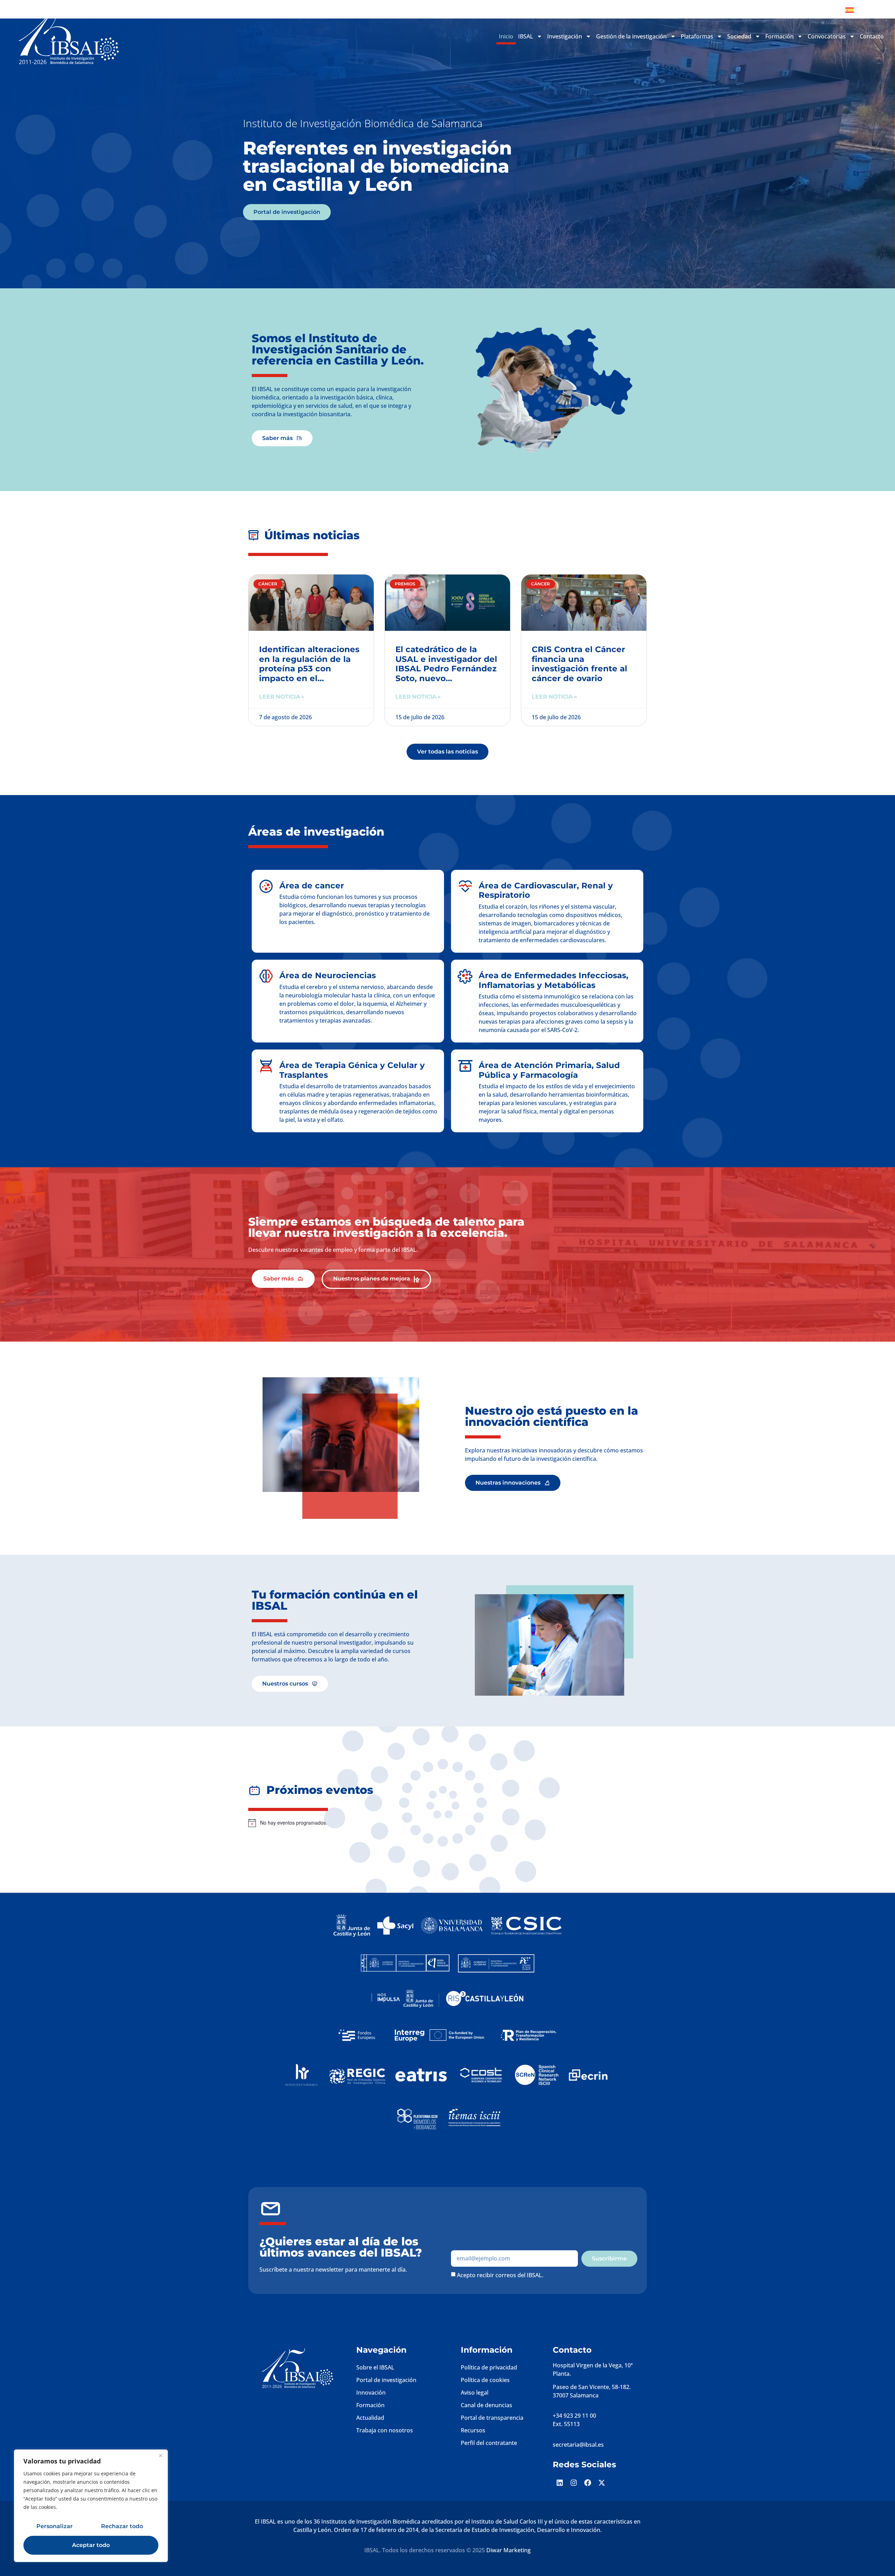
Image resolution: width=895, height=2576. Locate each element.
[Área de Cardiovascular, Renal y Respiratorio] (465, 886)
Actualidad (370, 2418)
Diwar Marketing (509, 2550)
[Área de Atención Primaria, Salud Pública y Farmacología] (465, 1066)
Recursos (473, 2430)
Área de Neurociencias (328, 975)
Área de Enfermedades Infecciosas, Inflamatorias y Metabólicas (553, 980)
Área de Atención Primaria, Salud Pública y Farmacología (549, 1070)
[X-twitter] (602, 2483)
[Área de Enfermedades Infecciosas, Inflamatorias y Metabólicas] (465, 976)
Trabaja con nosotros (385, 2430)
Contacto (872, 36)
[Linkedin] (560, 2483)
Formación (370, 2405)
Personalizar (55, 2526)
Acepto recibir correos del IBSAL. (500, 2275)
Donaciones (816, 10)
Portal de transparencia (492, 2418)
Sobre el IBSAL (375, 2367)
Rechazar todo (122, 2526)
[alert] (400, 1823)
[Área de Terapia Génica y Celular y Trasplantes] (266, 1066)
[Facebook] (588, 2483)
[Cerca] (160, 2455)
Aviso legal (475, 2393)
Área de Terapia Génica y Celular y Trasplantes (352, 1070)
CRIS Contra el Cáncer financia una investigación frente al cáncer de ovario (579, 664)
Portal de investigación (386, 2380)
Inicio (506, 36)
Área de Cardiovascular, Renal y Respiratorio (546, 890)
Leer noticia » (282, 697)
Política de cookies (485, 2380)
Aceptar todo (91, 2545)
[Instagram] (574, 2483)
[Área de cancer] (266, 886)
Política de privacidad (489, 2367)
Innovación (371, 2393)
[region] (91, 2506)
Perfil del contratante (489, 2443)
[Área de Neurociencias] (266, 976)
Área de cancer (312, 886)
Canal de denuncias (486, 2405)
